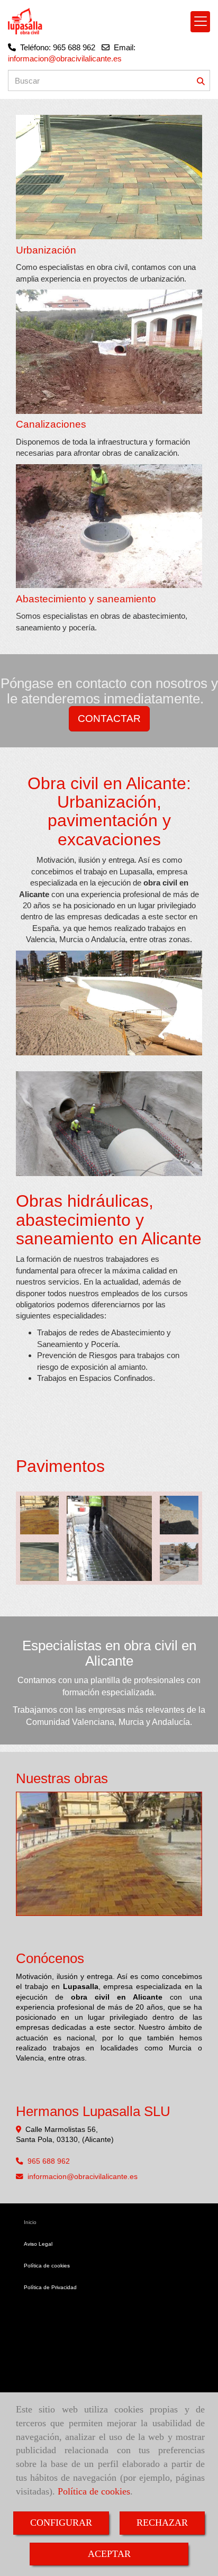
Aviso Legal (38, 2244)
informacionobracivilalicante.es (83, 2177)
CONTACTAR (109, 718)
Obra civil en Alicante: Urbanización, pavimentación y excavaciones (109, 811)
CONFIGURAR (61, 2523)
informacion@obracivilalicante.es (65, 58)
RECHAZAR (162, 2523)
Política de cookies (94, 2491)
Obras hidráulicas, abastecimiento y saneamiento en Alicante (109, 1219)
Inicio (30, 2222)
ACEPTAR (109, 2554)
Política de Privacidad (50, 2287)
